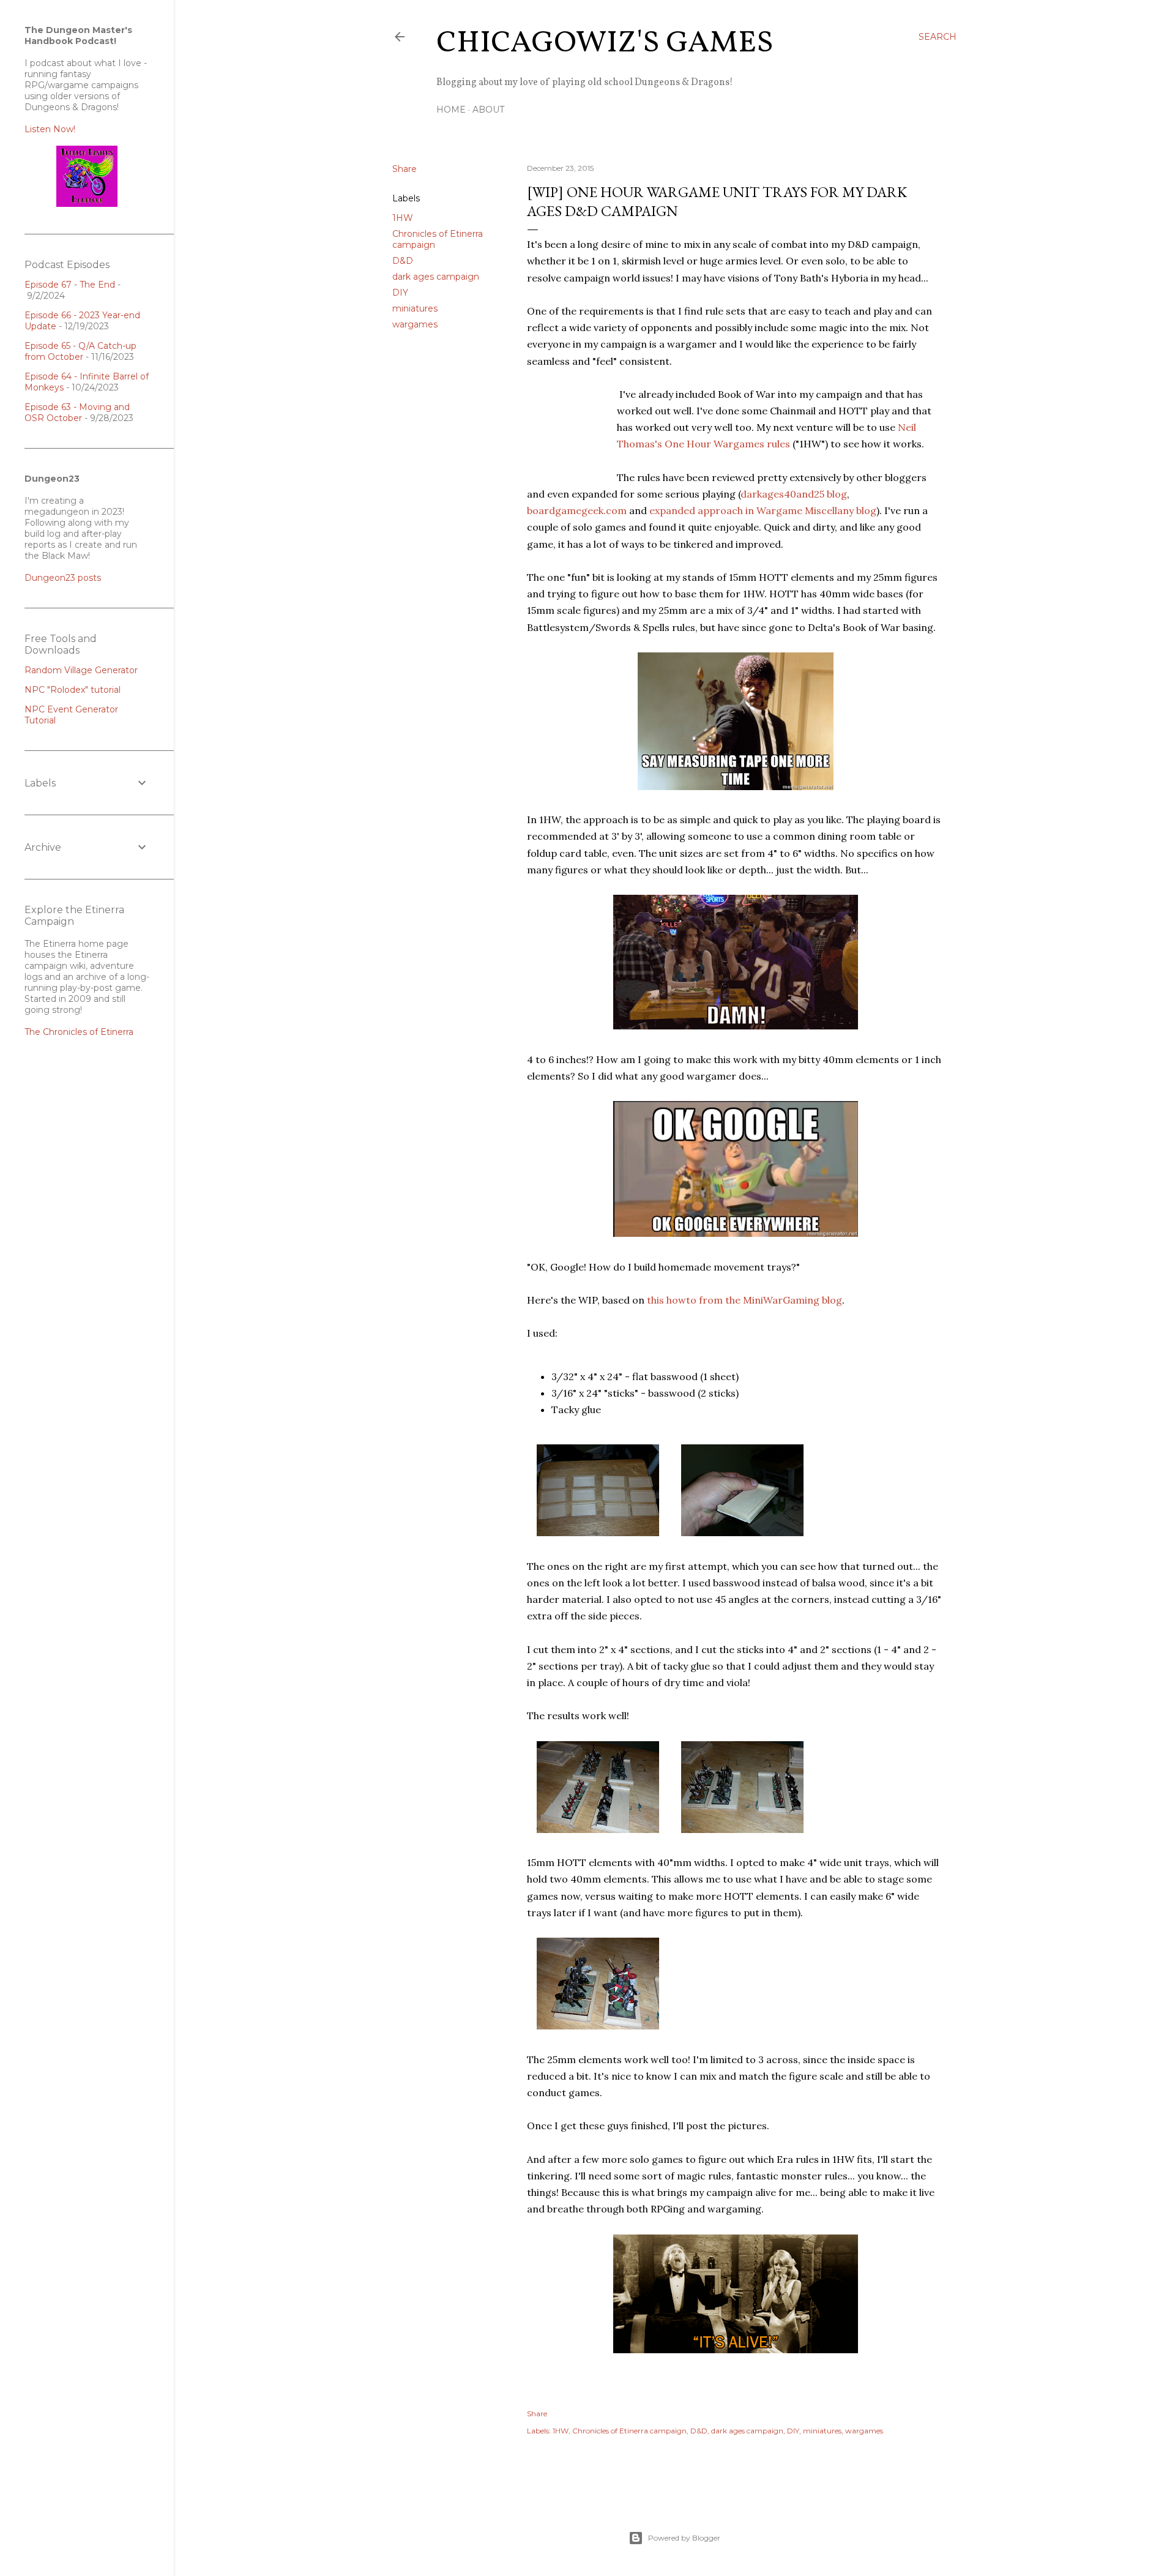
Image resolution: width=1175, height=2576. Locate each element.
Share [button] (405, 169)
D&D (403, 261)
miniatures (415, 308)
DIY (400, 293)
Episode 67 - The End (70, 285)
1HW (403, 218)
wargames (415, 324)
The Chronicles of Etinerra (79, 1032)
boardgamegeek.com (577, 510)
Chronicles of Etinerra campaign (629, 2431)
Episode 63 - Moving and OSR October (77, 413)
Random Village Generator (81, 670)
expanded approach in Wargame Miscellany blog (763, 510)
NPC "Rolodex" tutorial (73, 690)
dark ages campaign (436, 277)
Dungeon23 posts (63, 578)
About (488, 110)
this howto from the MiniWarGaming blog (744, 1300)
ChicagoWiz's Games (605, 43)
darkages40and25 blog (794, 494)
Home (451, 110)
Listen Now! (50, 129)
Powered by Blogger (684, 2538)
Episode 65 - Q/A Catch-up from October (80, 351)
